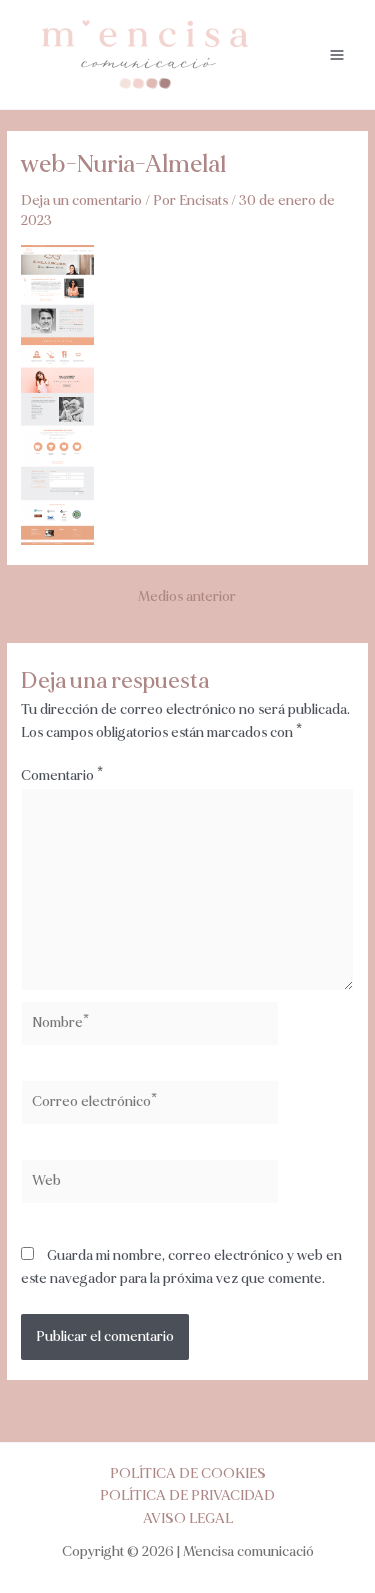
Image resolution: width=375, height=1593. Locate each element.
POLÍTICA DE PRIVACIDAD (187, 1495)
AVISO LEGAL (188, 1518)
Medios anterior (187, 597)
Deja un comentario (81, 200)
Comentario (62, 775)
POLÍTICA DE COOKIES (188, 1473)
